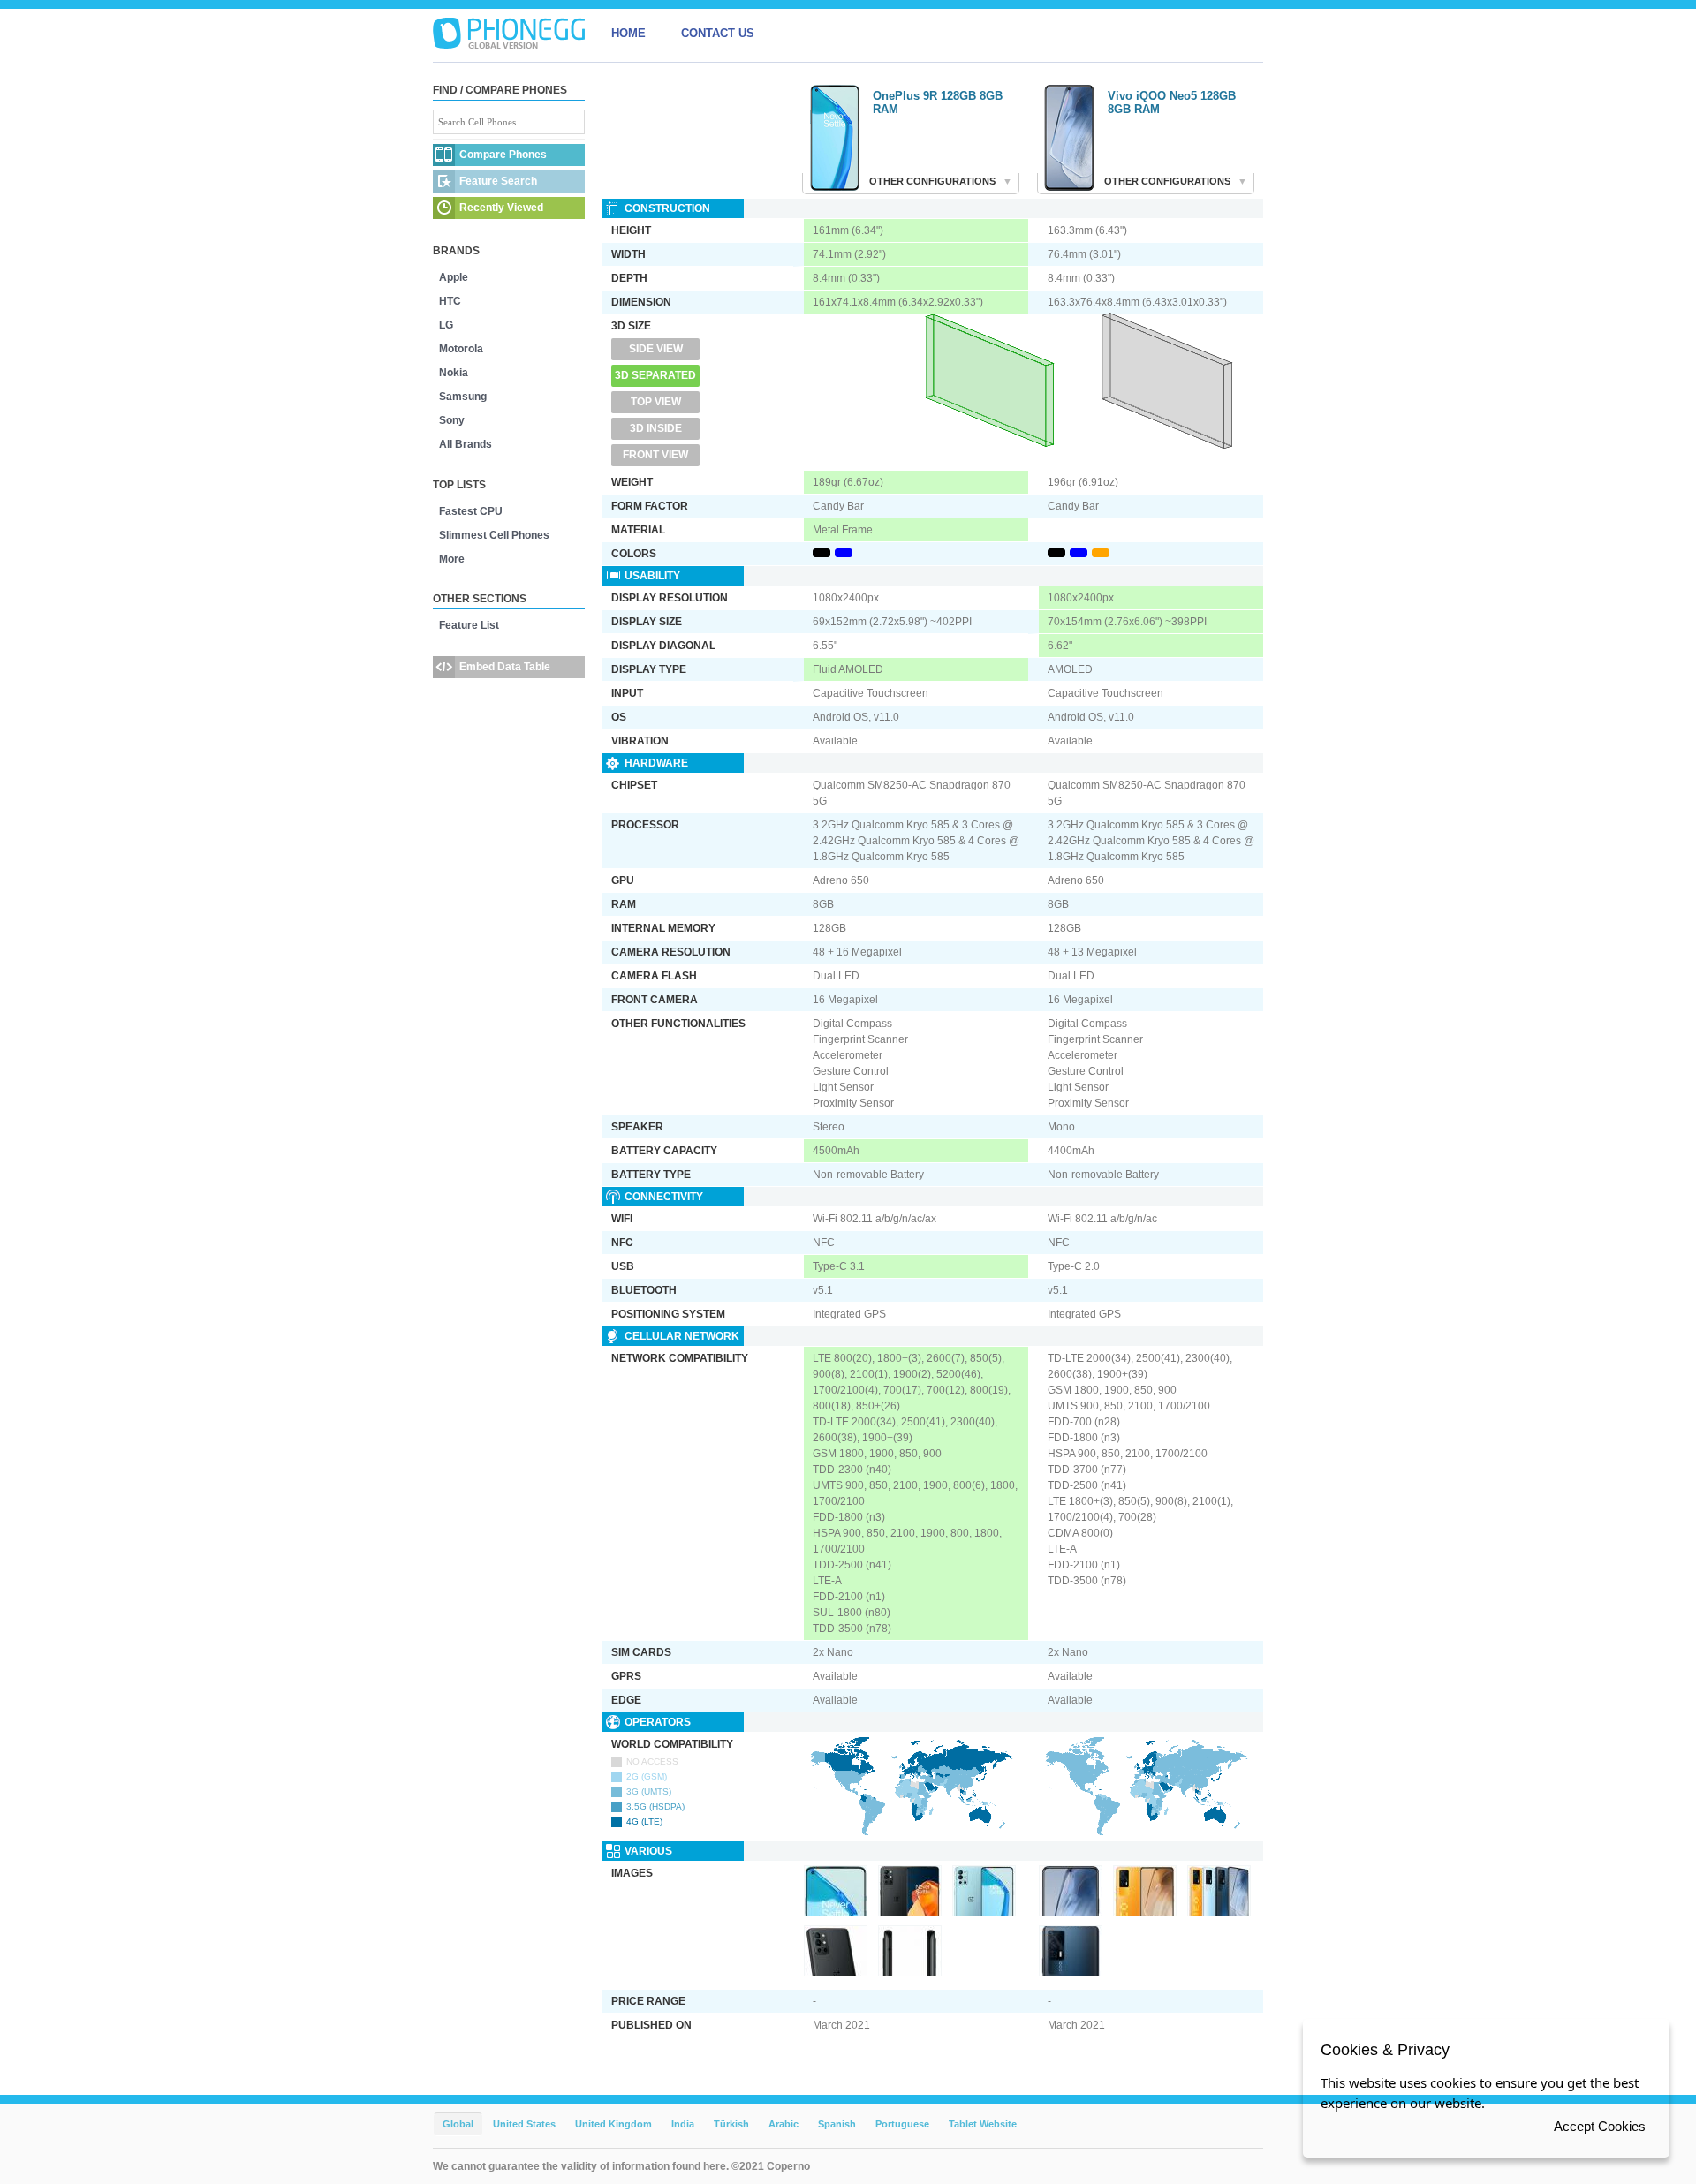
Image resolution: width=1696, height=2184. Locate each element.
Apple (454, 277)
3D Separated (655, 375)
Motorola (461, 349)
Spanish (837, 2124)
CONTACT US (718, 33)
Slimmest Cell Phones (494, 535)
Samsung (463, 397)
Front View (655, 455)
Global (458, 2124)
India (683, 2124)
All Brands (466, 444)
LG (446, 325)
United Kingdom (613, 2124)
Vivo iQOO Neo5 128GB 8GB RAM (1172, 102)
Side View (656, 349)
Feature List (469, 625)
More (452, 559)
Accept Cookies (1600, 2126)
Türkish (731, 2124)
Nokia (454, 373)
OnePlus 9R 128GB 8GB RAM (938, 102)
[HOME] (509, 34)
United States (524, 2124)
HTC (450, 301)
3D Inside (656, 428)
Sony (452, 420)
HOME (628, 33)
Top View (656, 402)
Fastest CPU (471, 511)
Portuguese (902, 2124)
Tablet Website (983, 2124)
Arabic (784, 2124)
